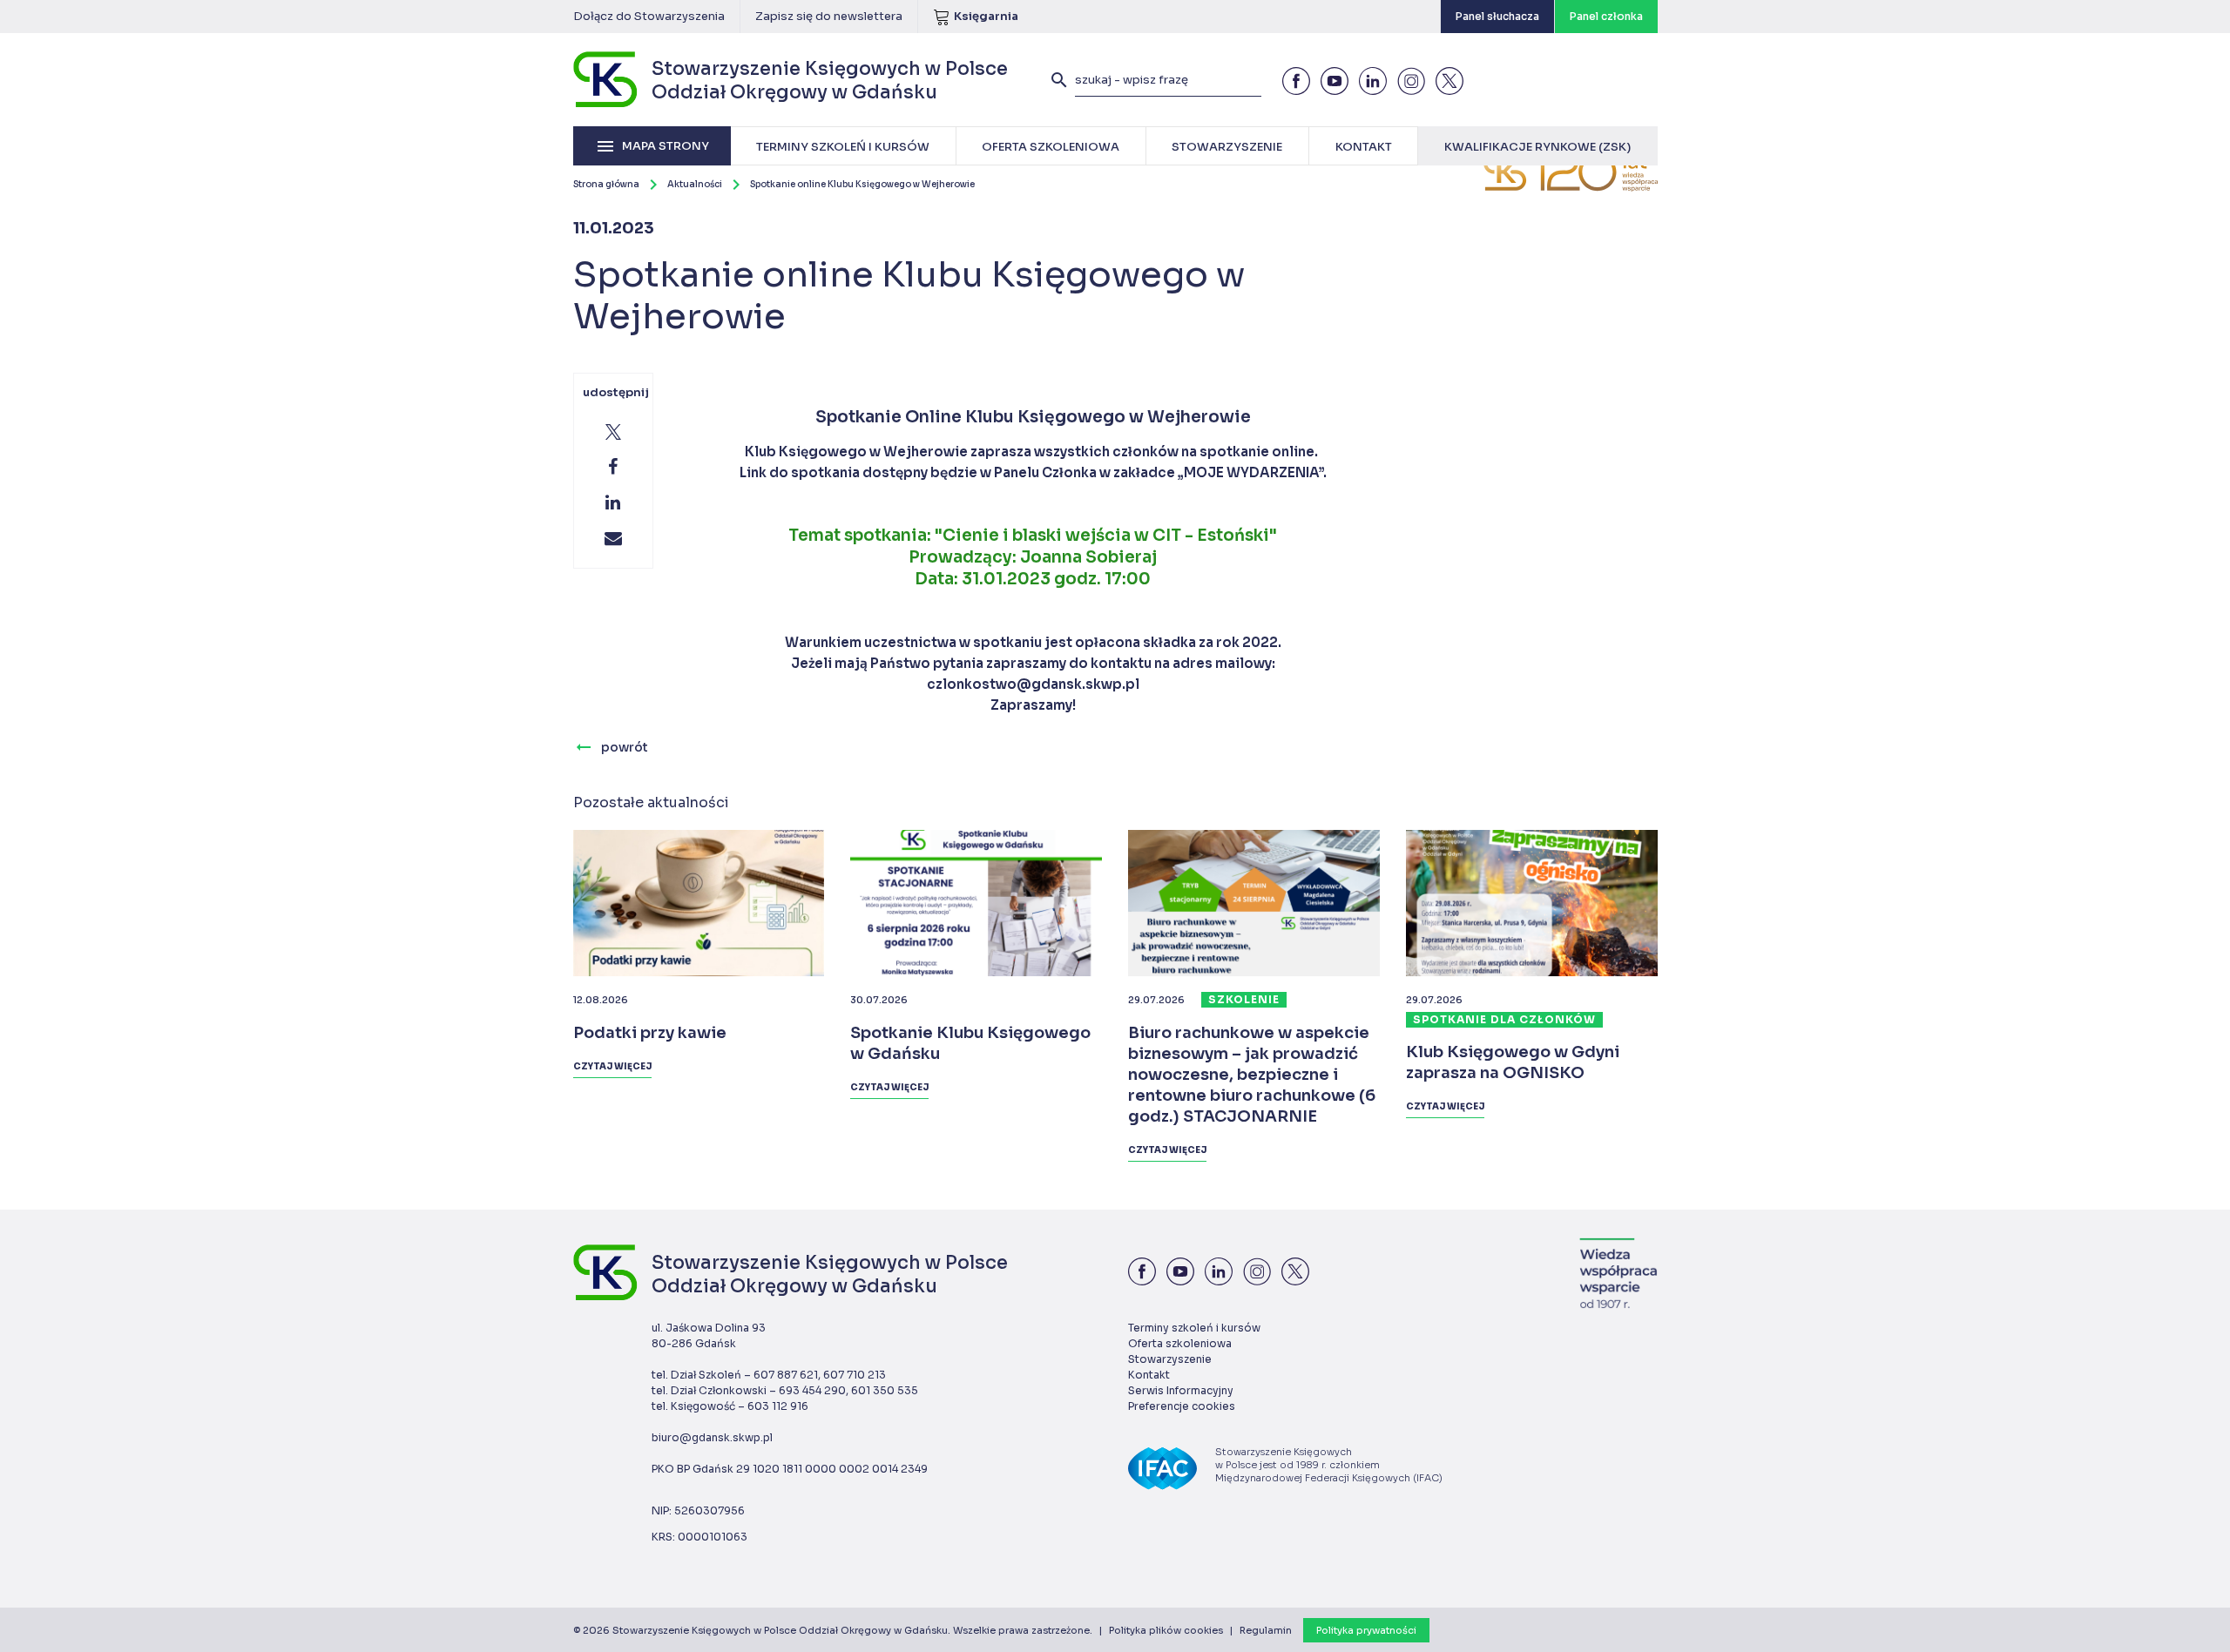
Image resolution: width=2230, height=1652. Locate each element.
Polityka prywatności (1366, 1630)
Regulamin (1266, 1630)
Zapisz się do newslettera (829, 16)
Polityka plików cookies (1166, 1630)
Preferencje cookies (1182, 1406)
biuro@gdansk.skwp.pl (712, 1437)
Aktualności (695, 184)
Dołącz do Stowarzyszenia (649, 16)
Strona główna (606, 184)
